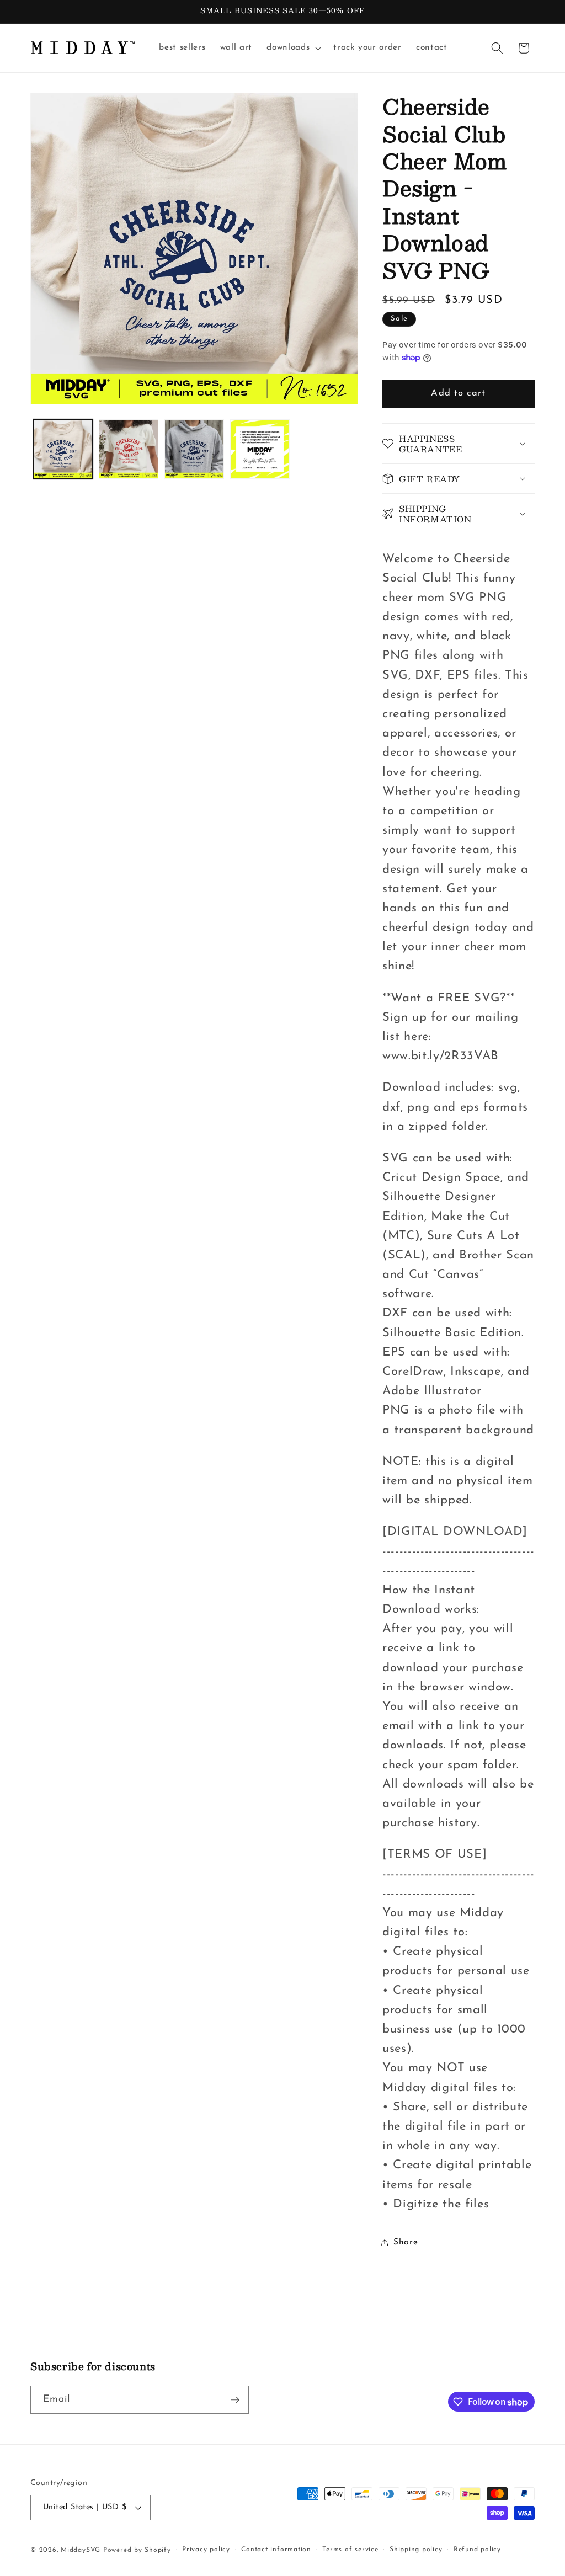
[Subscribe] (235, 2400)
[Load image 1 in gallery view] (63, 449)
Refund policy (477, 2550)
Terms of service (350, 2550)
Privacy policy (206, 2550)
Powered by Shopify (137, 2550)
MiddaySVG (81, 2550)
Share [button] (406, 2242)
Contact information (276, 2550)
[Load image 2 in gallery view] (129, 449)
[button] (293, 48)
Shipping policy (416, 2550)
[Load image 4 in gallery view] (260, 449)
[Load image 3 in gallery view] (194, 449)
